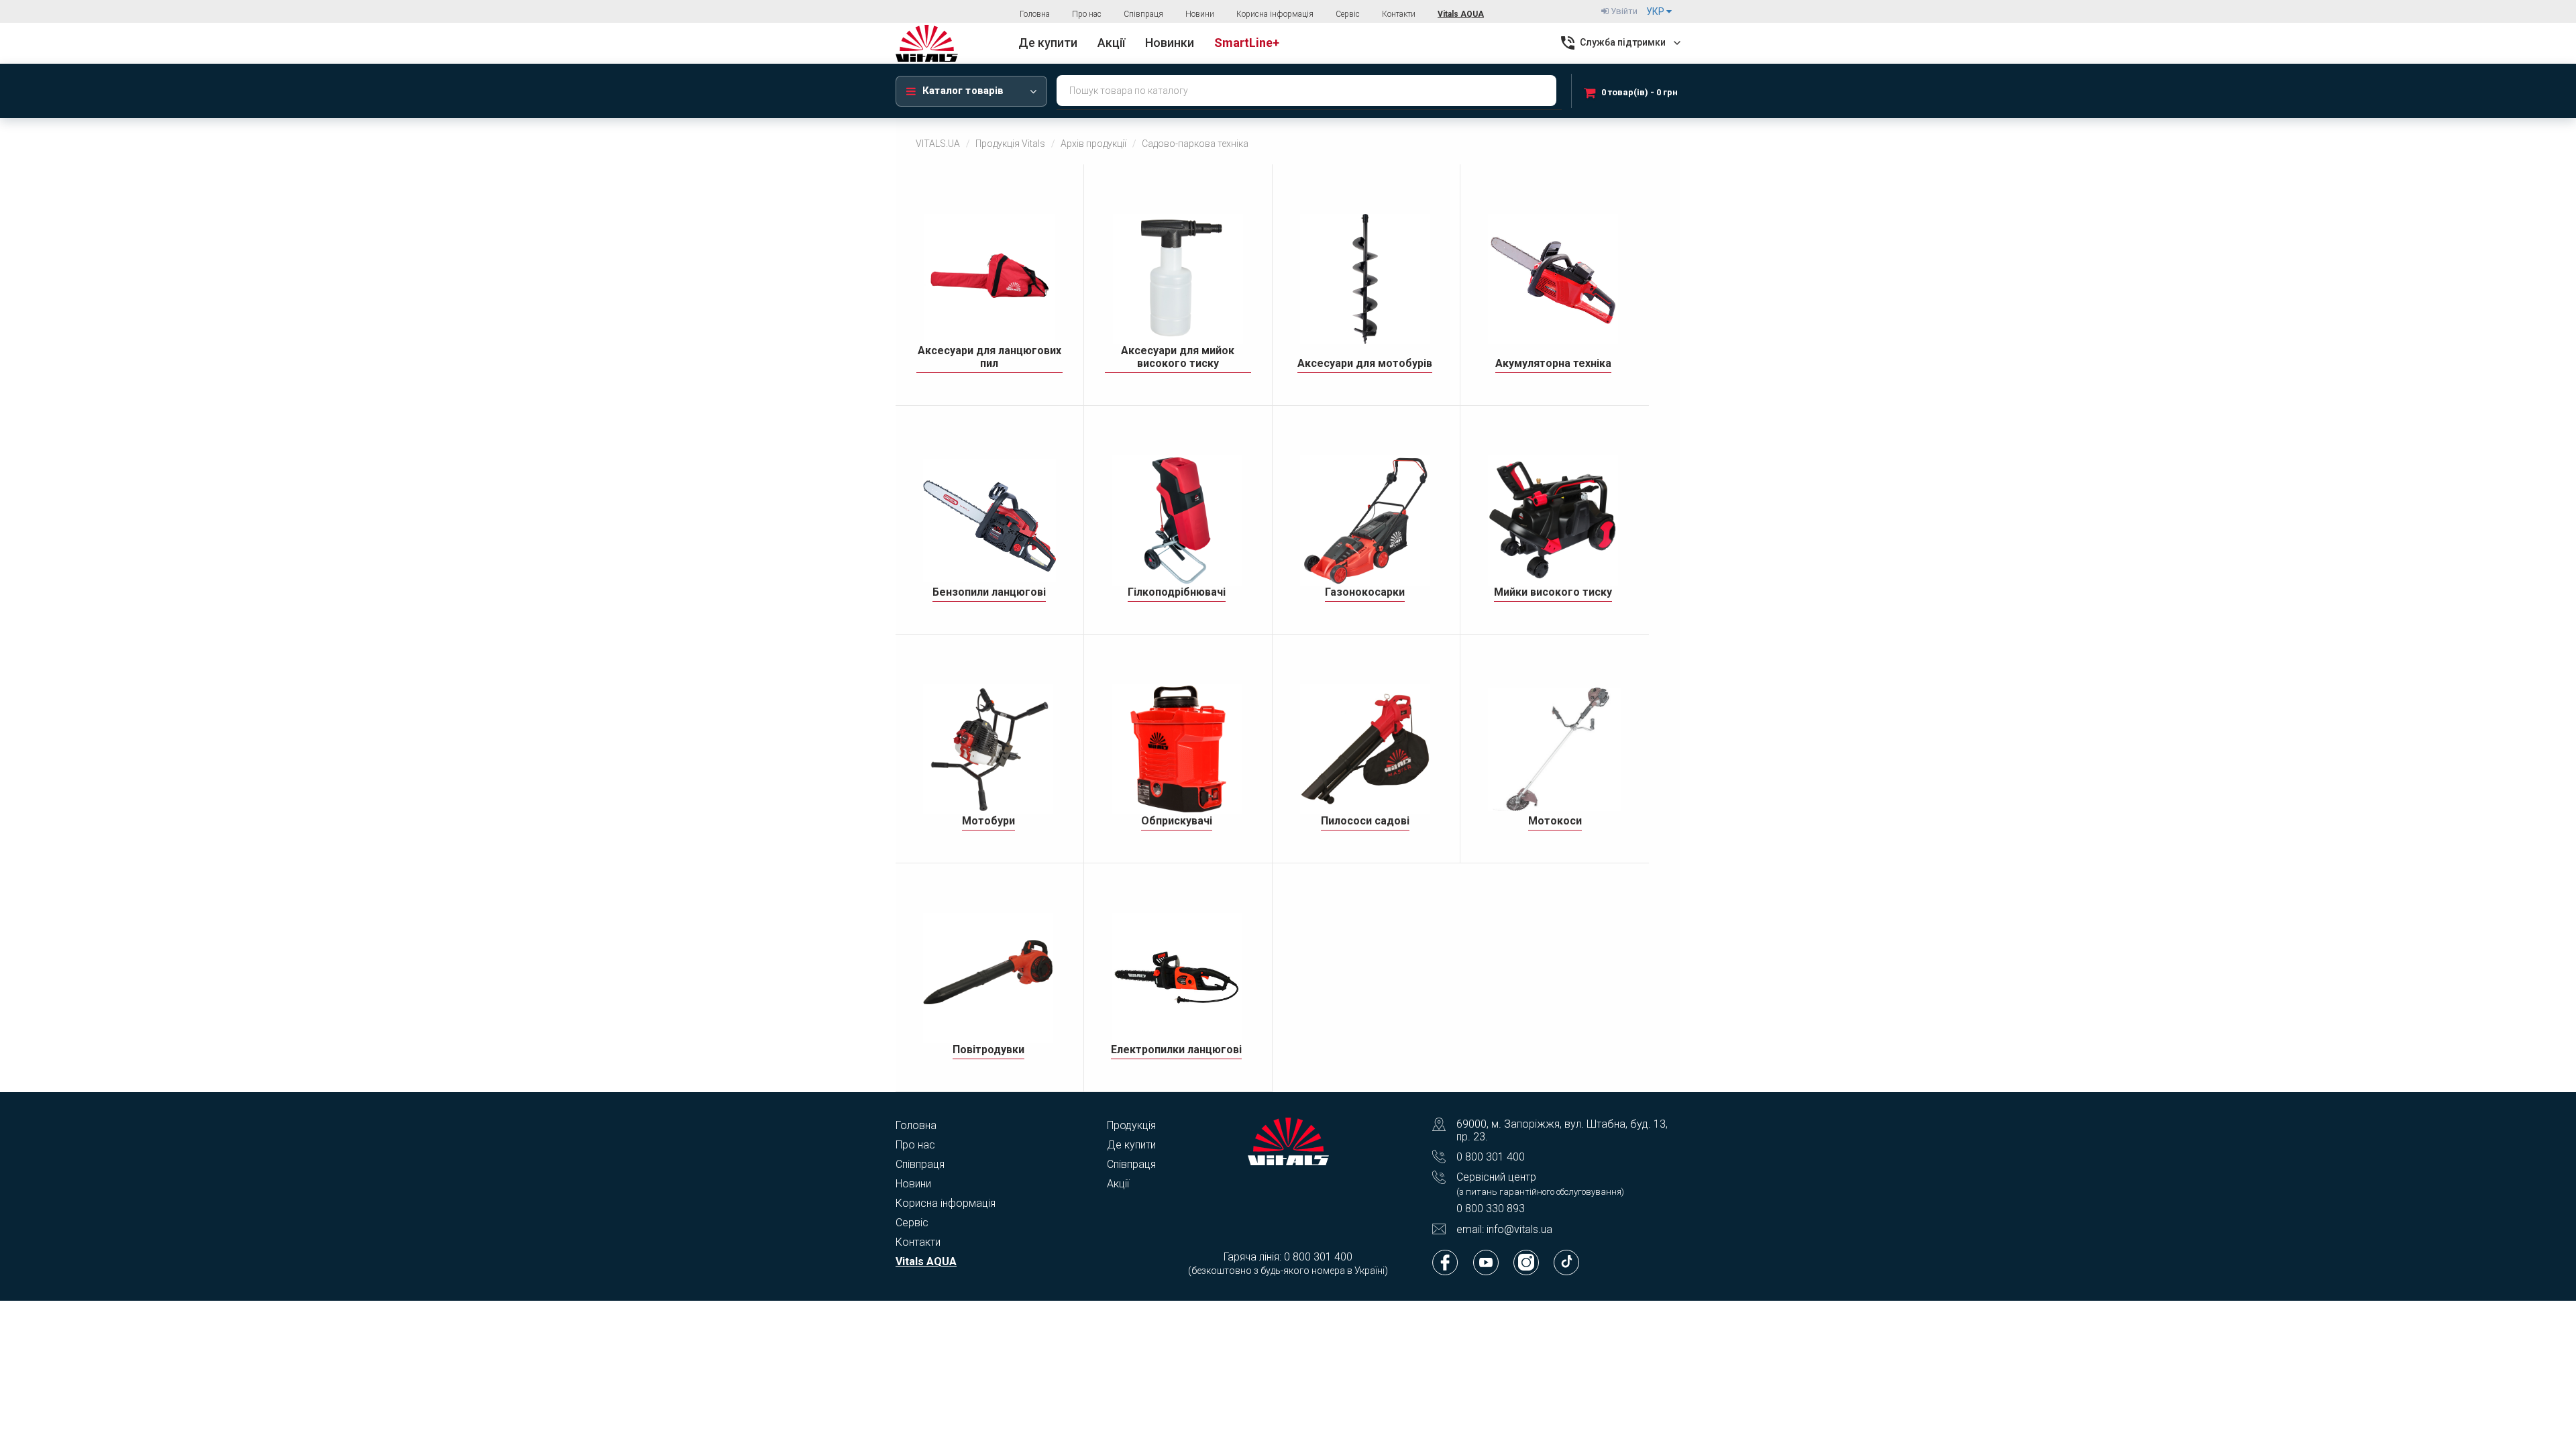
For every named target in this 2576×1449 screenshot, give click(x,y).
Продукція (1131, 1125)
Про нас (1087, 14)
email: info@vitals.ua (1504, 1229)
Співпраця (1143, 14)
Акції (1118, 1184)
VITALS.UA (938, 144)
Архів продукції (1093, 144)
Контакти (1399, 14)
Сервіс (1348, 14)
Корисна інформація (1275, 14)
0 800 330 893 (1491, 1209)
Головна (1035, 14)
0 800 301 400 (1491, 1157)
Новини (1200, 14)
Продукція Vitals (1010, 144)
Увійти (1623, 11)
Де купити (1131, 1145)
